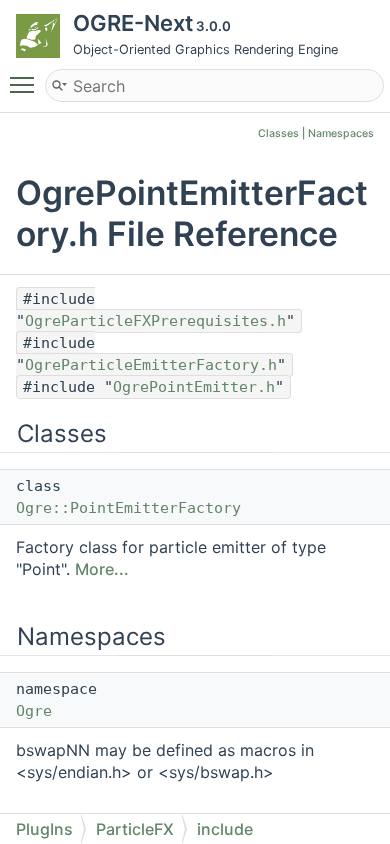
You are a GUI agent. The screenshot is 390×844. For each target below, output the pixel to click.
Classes (278, 133)
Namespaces (341, 133)
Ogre (34, 711)
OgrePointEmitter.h (194, 387)
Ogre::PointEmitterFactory (128, 508)
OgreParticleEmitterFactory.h (151, 365)
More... (102, 569)
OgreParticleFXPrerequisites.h (155, 321)
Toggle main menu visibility (26, 84)
